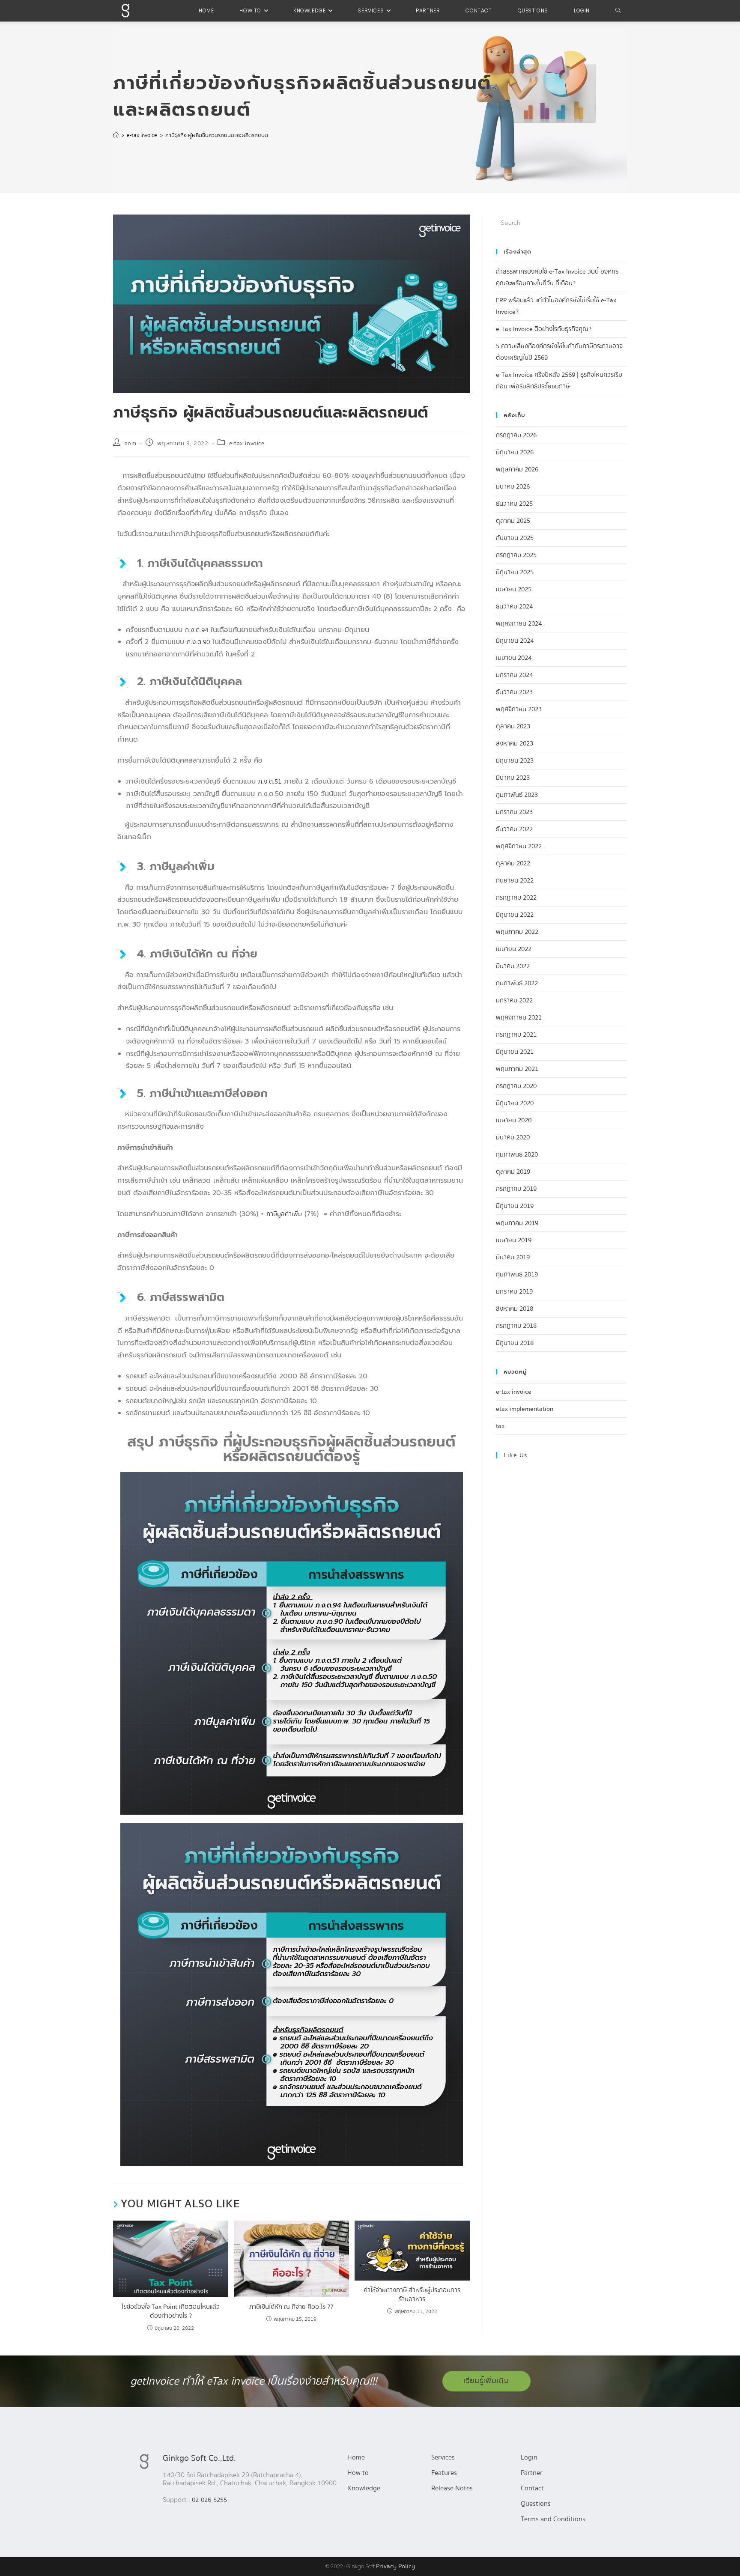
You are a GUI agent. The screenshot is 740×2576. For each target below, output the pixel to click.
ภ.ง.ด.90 (198, 642)
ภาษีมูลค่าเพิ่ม (284, 1214)
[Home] (116, 135)
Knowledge (364, 2488)
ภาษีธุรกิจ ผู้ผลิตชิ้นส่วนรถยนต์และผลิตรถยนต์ (217, 135)
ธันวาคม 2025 (514, 504)
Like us (516, 1455)
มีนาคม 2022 (513, 966)
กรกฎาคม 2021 (516, 1035)
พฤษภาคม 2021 (517, 1069)
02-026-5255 (209, 2500)
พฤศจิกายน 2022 (519, 846)
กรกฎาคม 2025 (516, 555)
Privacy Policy (395, 2566)
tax (500, 1426)
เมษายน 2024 (514, 658)
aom (131, 444)
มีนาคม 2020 (513, 1137)
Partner (532, 2473)
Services (443, 2457)
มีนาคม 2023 (513, 778)
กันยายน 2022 (515, 880)
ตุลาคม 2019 (513, 1172)
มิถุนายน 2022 (515, 915)
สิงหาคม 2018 (515, 1309)
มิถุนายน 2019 (515, 1206)
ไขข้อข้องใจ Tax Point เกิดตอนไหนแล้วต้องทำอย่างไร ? (171, 2311)
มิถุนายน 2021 (515, 1052)
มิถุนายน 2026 (515, 452)
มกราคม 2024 (514, 675)
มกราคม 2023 (514, 812)
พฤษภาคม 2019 (517, 1223)
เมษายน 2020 (514, 1120)
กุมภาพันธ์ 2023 (517, 795)
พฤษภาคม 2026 (517, 469)
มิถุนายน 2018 (515, 1343)
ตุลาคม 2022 (513, 863)
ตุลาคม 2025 (513, 521)
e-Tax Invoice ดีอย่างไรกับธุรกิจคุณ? (544, 329)
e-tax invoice (247, 444)
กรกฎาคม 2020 (516, 1086)
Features (444, 2473)
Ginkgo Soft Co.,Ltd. (199, 2458)
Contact (532, 2488)
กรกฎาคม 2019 (516, 1189)
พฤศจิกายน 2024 (519, 623)
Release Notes (452, 2488)
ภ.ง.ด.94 (197, 630)
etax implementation (525, 1409)
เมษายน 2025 (514, 589)
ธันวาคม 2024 (514, 606)
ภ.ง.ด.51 (270, 781)
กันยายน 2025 (515, 538)
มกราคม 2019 (514, 1291)
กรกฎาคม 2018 (516, 1326)
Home (356, 2457)
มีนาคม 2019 (513, 1257)
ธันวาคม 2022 (514, 829)
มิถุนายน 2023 (515, 760)
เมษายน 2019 (514, 1240)
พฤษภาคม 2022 (517, 932)
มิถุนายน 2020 (515, 1103)
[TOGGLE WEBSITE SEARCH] (618, 11)
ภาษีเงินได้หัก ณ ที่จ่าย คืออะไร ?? (291, 2307)
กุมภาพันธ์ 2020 (517, 1154)
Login (529, 2457)
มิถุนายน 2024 (515, 641)
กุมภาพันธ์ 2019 (517, 1274)
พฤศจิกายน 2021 (519, 1017)
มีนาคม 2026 (513, 486)
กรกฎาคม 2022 (516, 897)
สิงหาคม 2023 (515, 743)
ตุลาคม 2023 (513, 726)
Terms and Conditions (553, 2519)
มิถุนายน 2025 (515, 572)
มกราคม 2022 (514, 1000)
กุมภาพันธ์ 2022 (517, 983)
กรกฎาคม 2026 (516, 435)
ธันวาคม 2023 (514, 692)
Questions (536, 2504)
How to (358, 2473)
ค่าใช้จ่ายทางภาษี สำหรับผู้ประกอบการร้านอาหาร (412, 2295)
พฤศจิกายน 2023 (519, 709)
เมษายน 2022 (514, 949)
